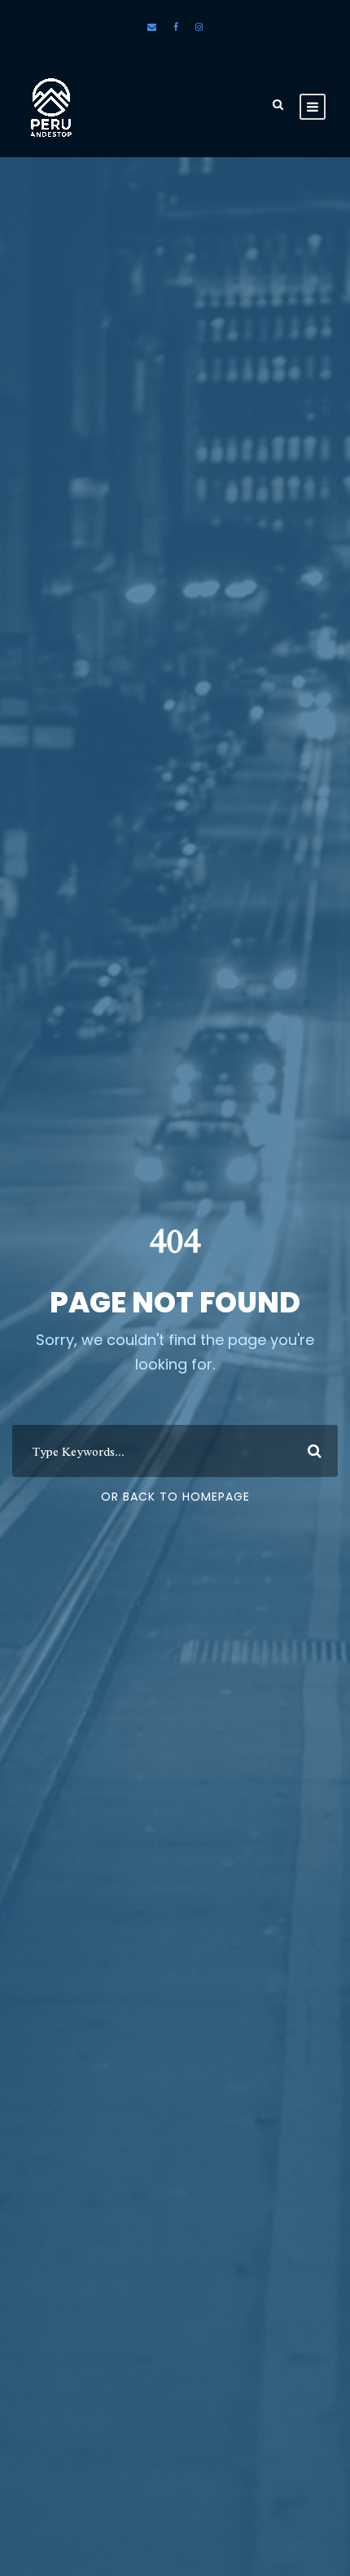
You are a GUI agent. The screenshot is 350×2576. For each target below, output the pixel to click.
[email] (152, 27)
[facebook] (176, 27)
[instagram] (199, 27)
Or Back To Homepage (175, 1497)
